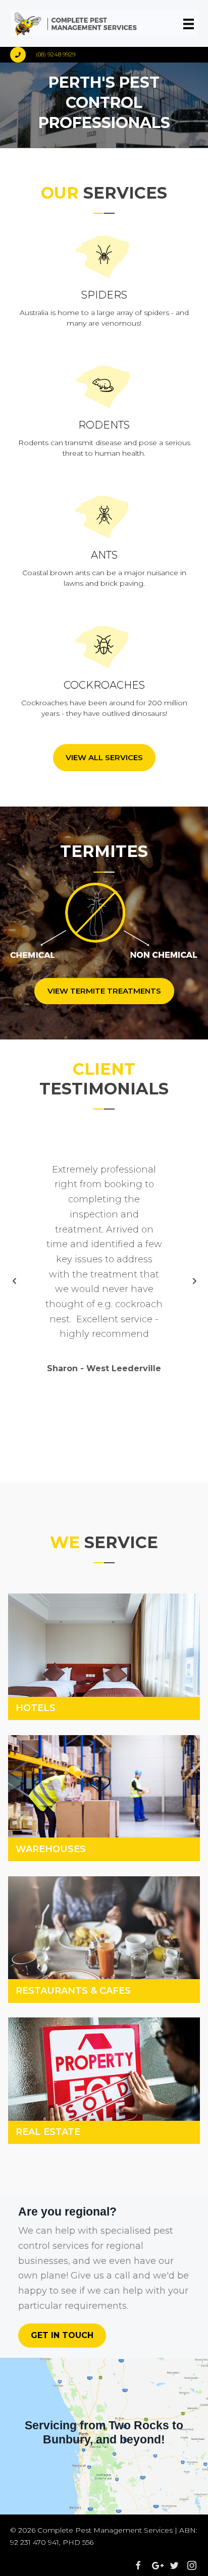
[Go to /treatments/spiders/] (104, 279)
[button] (104, 758)
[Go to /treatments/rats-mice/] (104, 409)
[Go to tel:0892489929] (67, 55)
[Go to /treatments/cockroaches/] (104, 669)
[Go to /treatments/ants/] (104, 539)
